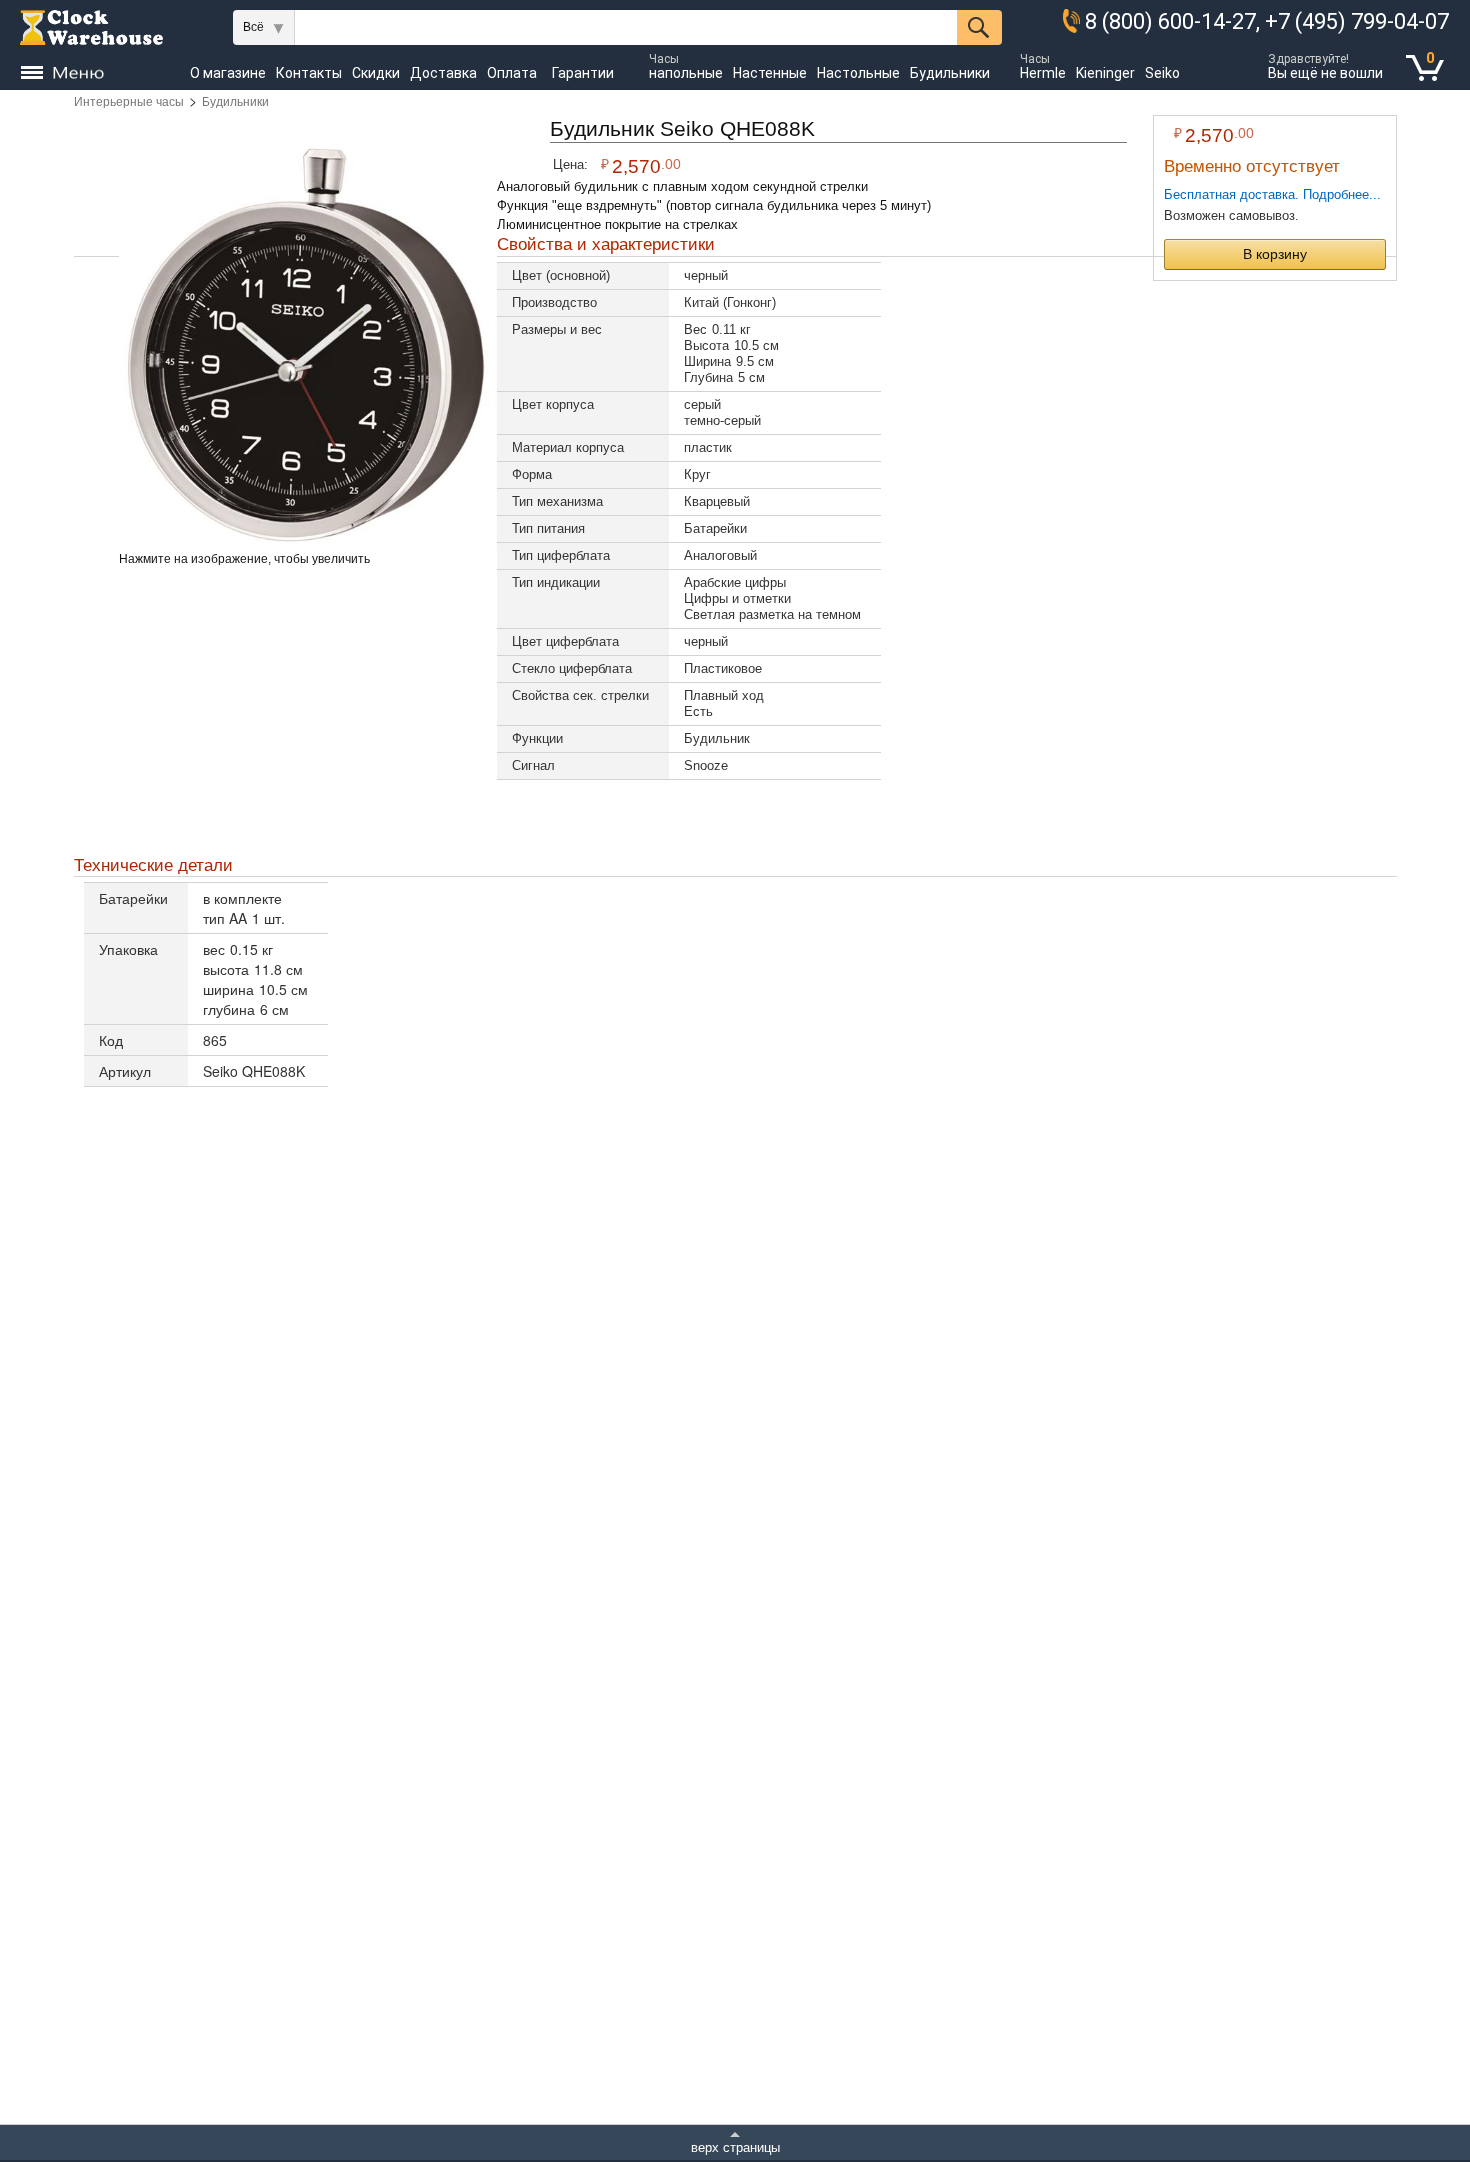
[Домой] (91, 27)
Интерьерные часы (129, 102)
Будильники (235, 102)
